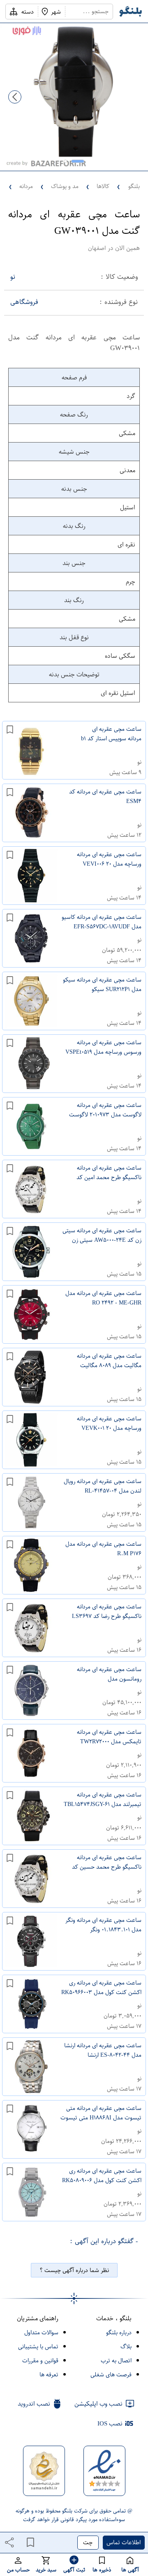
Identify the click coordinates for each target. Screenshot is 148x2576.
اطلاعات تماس (124, 2542)
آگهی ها (130, 2570)
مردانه (26, 186)
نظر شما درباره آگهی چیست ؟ (74, 2270)
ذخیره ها (102, 2570)
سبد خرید (46, 2570)
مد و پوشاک (65, 186)
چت (88, 2542)
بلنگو (134, 186)
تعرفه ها (49, 2375)
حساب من (18, 2570)
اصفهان (97, 248)
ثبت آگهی (74, 2570)
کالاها (103, 186)
